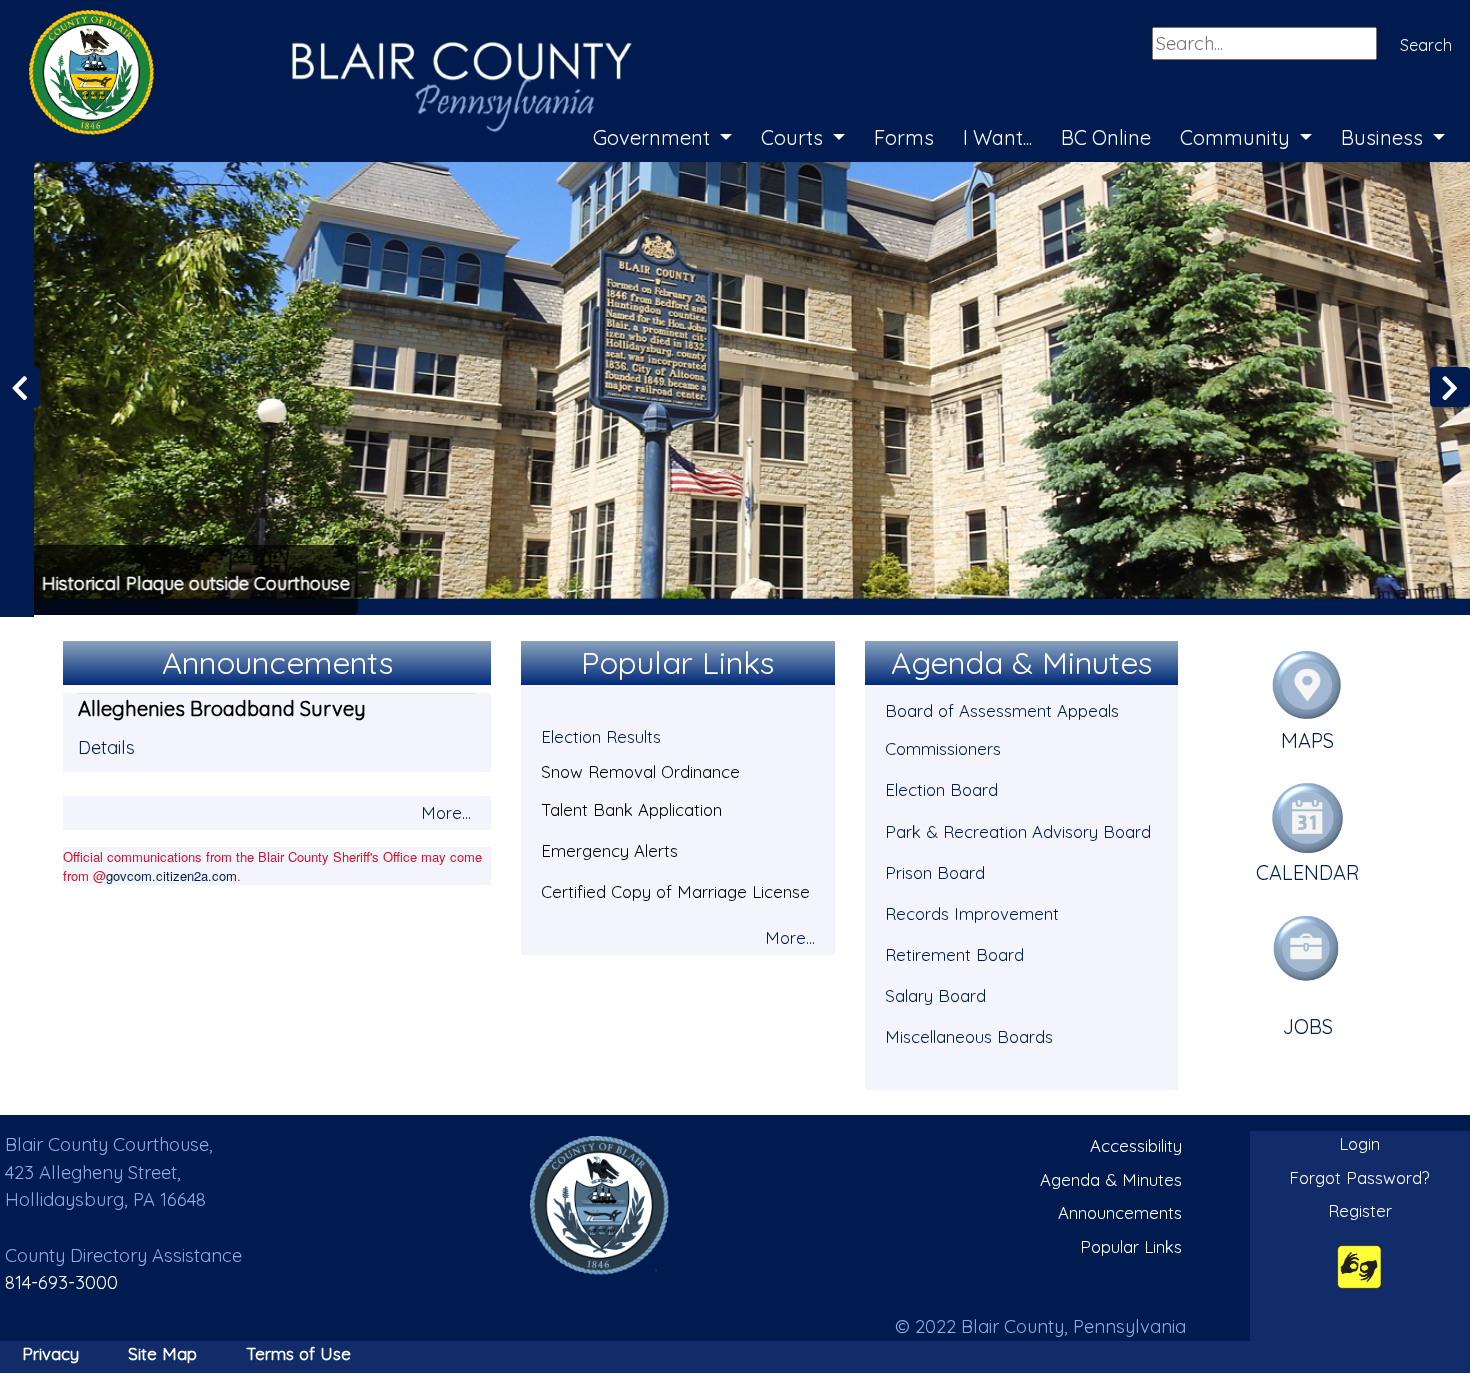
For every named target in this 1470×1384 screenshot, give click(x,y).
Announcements (1120, 1210)
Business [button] (1384, 137)
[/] (600, 1203)
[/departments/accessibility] (1359, 1263)
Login (1359, 1141)
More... (446, 810)
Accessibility (1136, 1143)
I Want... (997, 137)
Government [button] (654, 137)
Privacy (50, 1351)
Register (1360, 1208)
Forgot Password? (1359, 1175)
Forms (904, 137)
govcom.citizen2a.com (171, 873)
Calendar (1308, 870)
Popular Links (1131, 1244)
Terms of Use (298, 1351)
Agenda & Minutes (1111, 1177)
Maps (1307, 738)
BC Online (1106, 137)
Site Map (162, 1351)
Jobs (1308, 1024)
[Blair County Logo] (310, 22)
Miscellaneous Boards (969, 1034)
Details (106, 745)
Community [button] (1237, 137)
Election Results (601, 734)
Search (1426, 45)
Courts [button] (794, 137)
